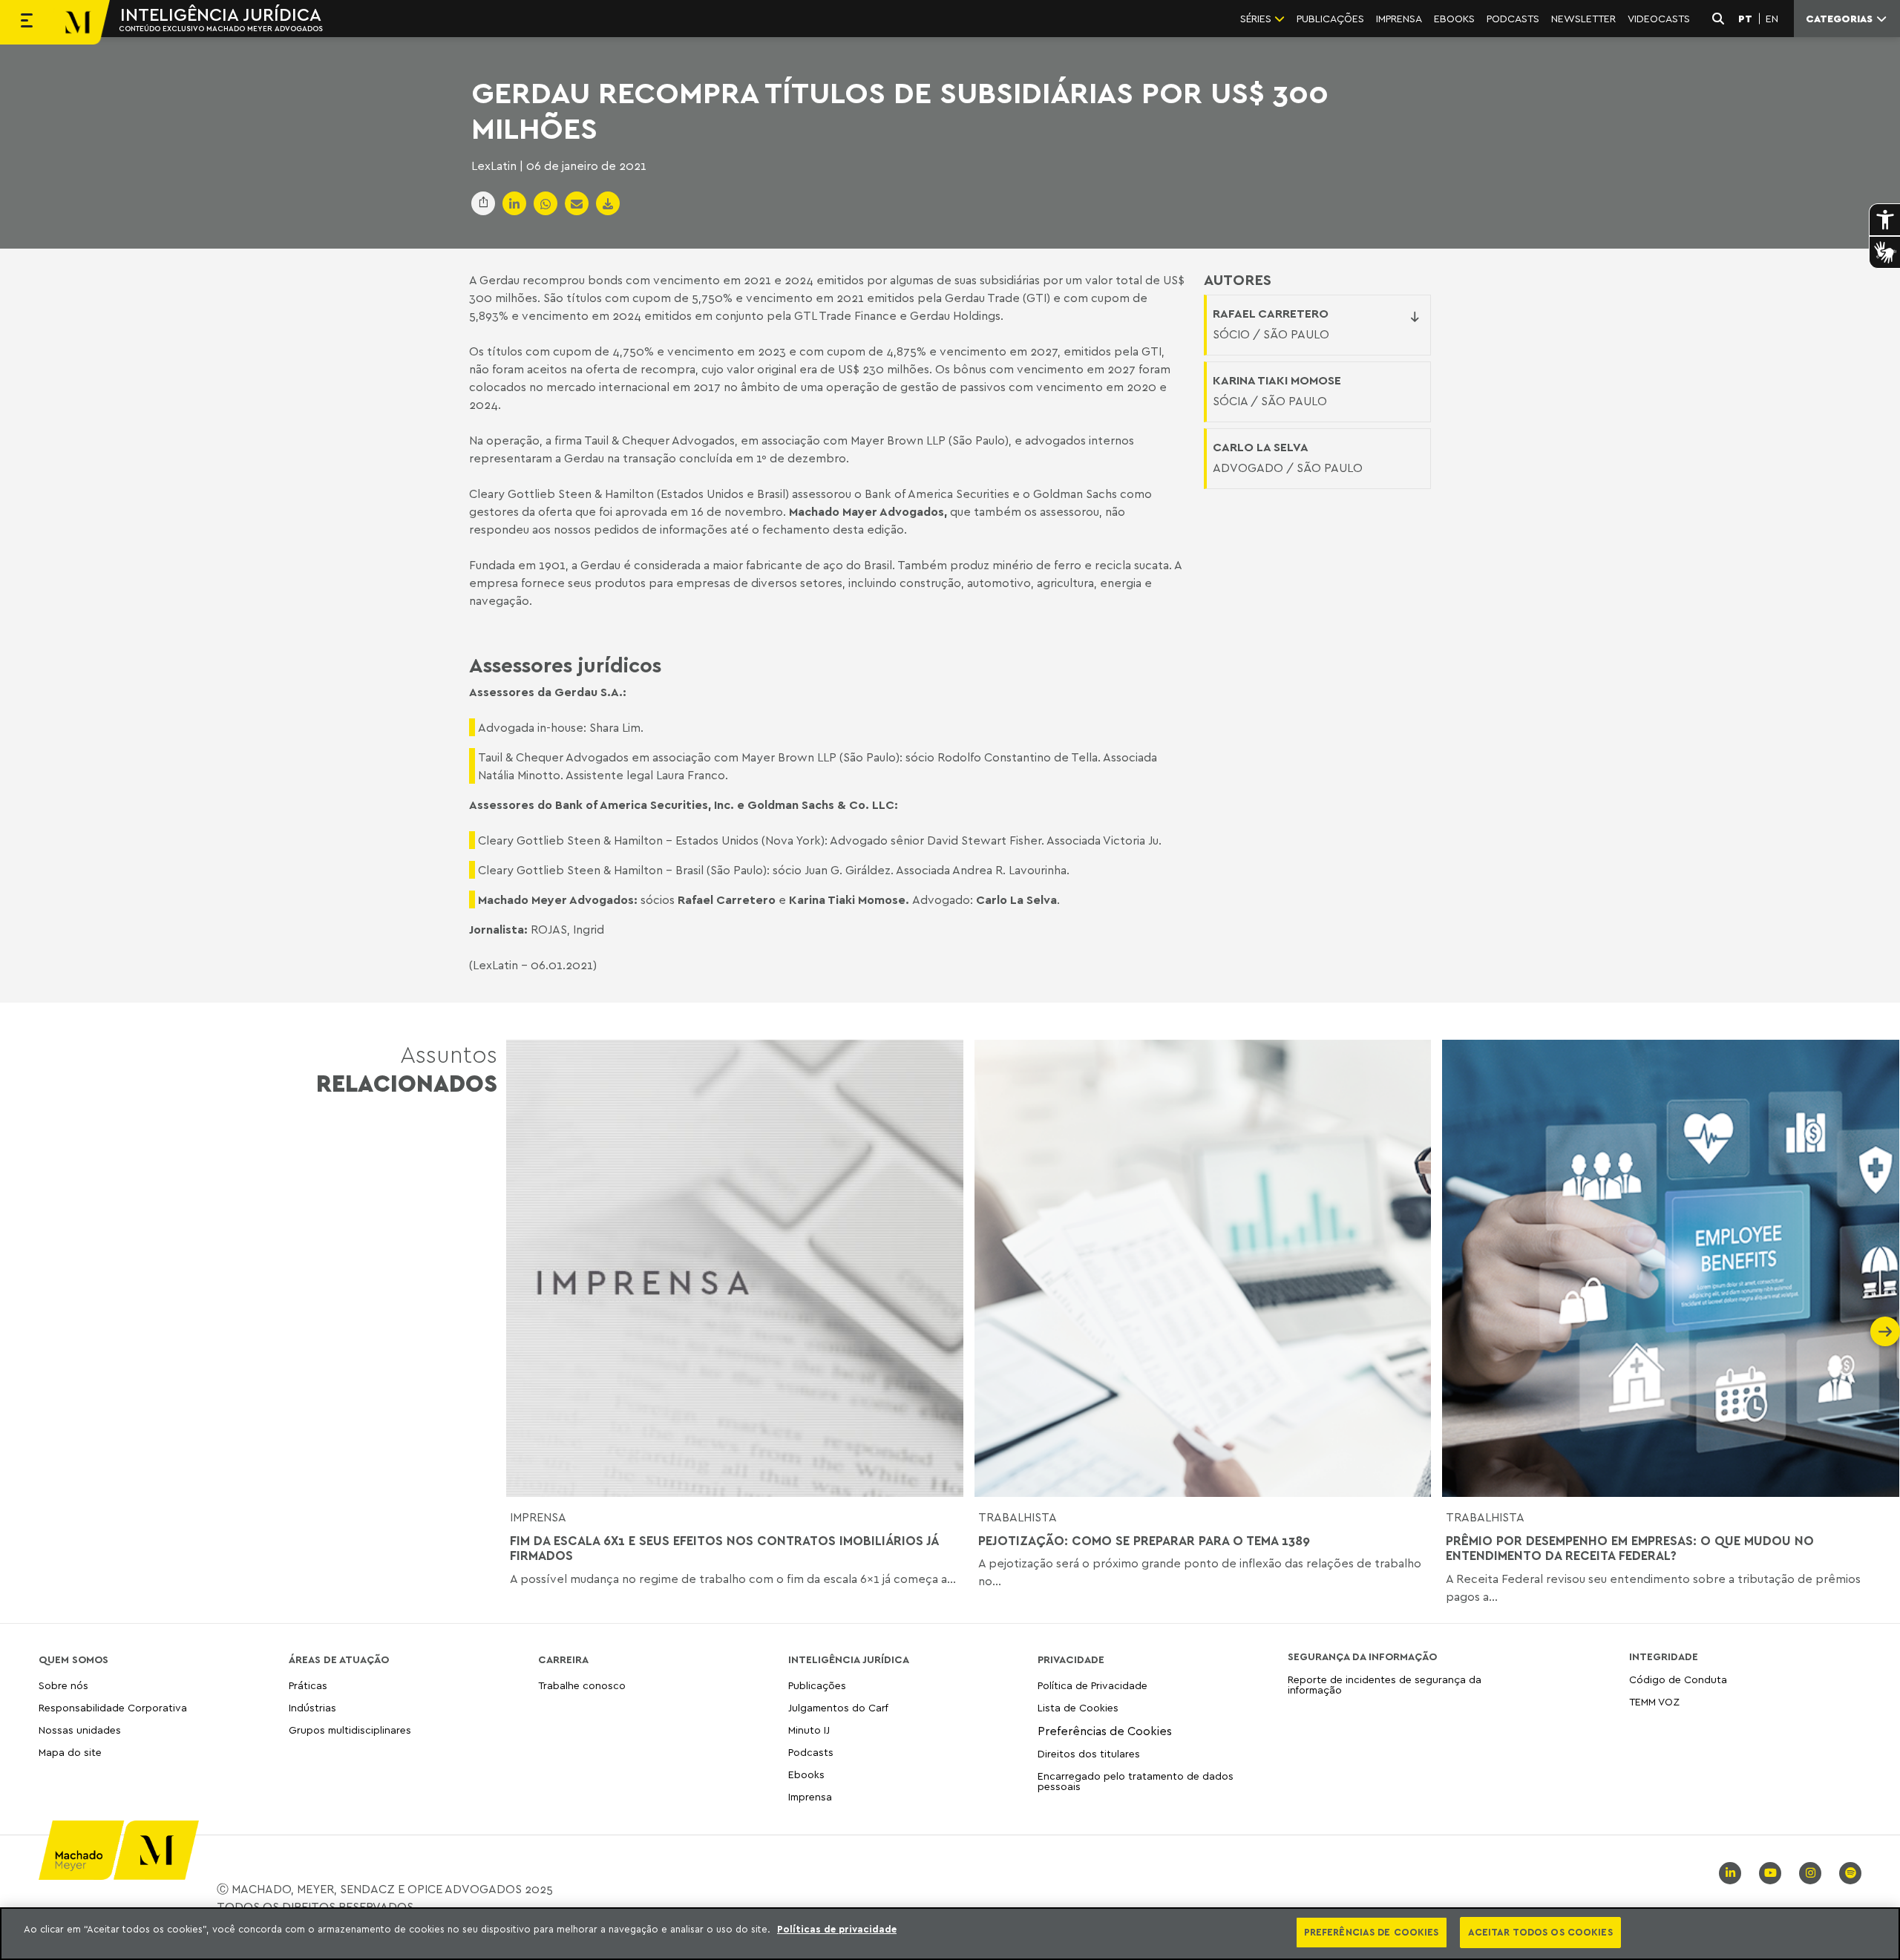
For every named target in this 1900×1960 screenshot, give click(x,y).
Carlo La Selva (1016, 899)
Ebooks (806, 1774)
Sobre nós (63, 1686)
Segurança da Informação (1362, 1656)
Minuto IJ (809, 1730)
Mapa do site (70, 1753)
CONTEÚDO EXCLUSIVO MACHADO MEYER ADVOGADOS (221, 28)
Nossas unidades (80, 1730)
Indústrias (312, 1707)
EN (1772, 19)
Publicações (817, 1686)
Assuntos (407, 1068)
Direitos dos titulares (1089, 1753)
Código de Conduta (1678, 1680)
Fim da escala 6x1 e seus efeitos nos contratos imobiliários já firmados (724, 1548)
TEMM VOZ (1654, 1701)
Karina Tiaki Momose (847, 899)
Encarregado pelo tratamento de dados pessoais (1136, 1781)
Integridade (1664, 1656)
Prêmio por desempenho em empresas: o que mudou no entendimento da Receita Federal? (1630, 1548)
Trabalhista (1018, 1517)
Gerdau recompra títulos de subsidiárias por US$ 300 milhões (900, 110)
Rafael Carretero (1271, 313)
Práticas (308, 1686)
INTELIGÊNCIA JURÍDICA (221, 14)
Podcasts (811, 1752)
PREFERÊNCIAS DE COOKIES (1372, 1932)
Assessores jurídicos (565, 664)
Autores (1238, 280)
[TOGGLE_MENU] (27, 22)
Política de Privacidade (1092, 1686)
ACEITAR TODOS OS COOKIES (1540, 1932)
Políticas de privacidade (837, 1929)
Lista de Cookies (1078, 1707)
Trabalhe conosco (582, 1686)
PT (1745, 19)
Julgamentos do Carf (838, 1707)
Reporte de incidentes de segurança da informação (1385, 1685)
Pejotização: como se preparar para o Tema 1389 (1144, 1541)
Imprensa (538, 1517)
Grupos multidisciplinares (350, 1730)
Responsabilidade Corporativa (113, 1707)
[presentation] (521, 1331)
